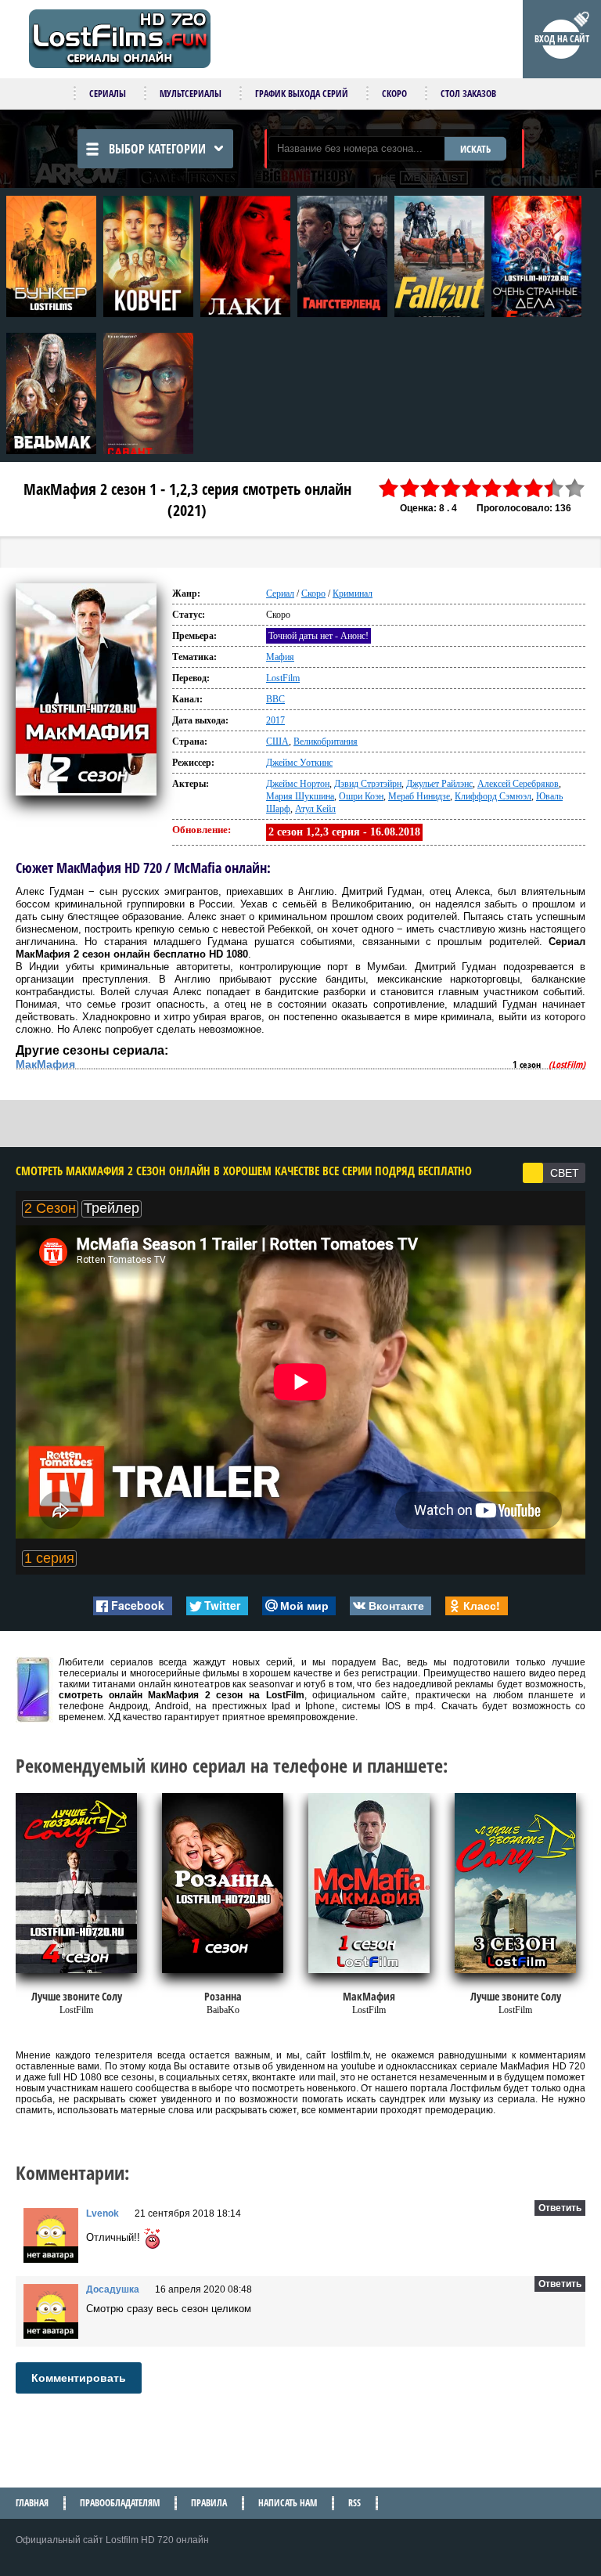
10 (575, 488)
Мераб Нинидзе (419, 796)
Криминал (353, 593)
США (277, 741)
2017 (275, 720)
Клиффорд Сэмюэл (493, 796)
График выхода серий (302, 94)
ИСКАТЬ (475, 149)
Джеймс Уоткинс (299, 763)
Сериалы (108, 94)
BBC (275, 699)
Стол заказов (468, 94)
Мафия (280, 657)
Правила (209, 2503)
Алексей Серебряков (518, 784)
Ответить (560, 2208)
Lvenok (103, 2213)
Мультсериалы (191, 94)
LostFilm (283, 678)
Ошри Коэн (361, 796)
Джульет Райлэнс (439, 784)
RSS (354, 2503)
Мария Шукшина (300, 796)
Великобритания (326, 741)
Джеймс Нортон (298, 784)
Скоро (394, 94)
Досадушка (113, 2289)
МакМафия (45, 1064)
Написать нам (288, 2503)
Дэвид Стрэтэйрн (368, 784)
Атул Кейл (315, 809)
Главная (32, 2503)
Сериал (280, 593)
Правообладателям (120, 2503)
